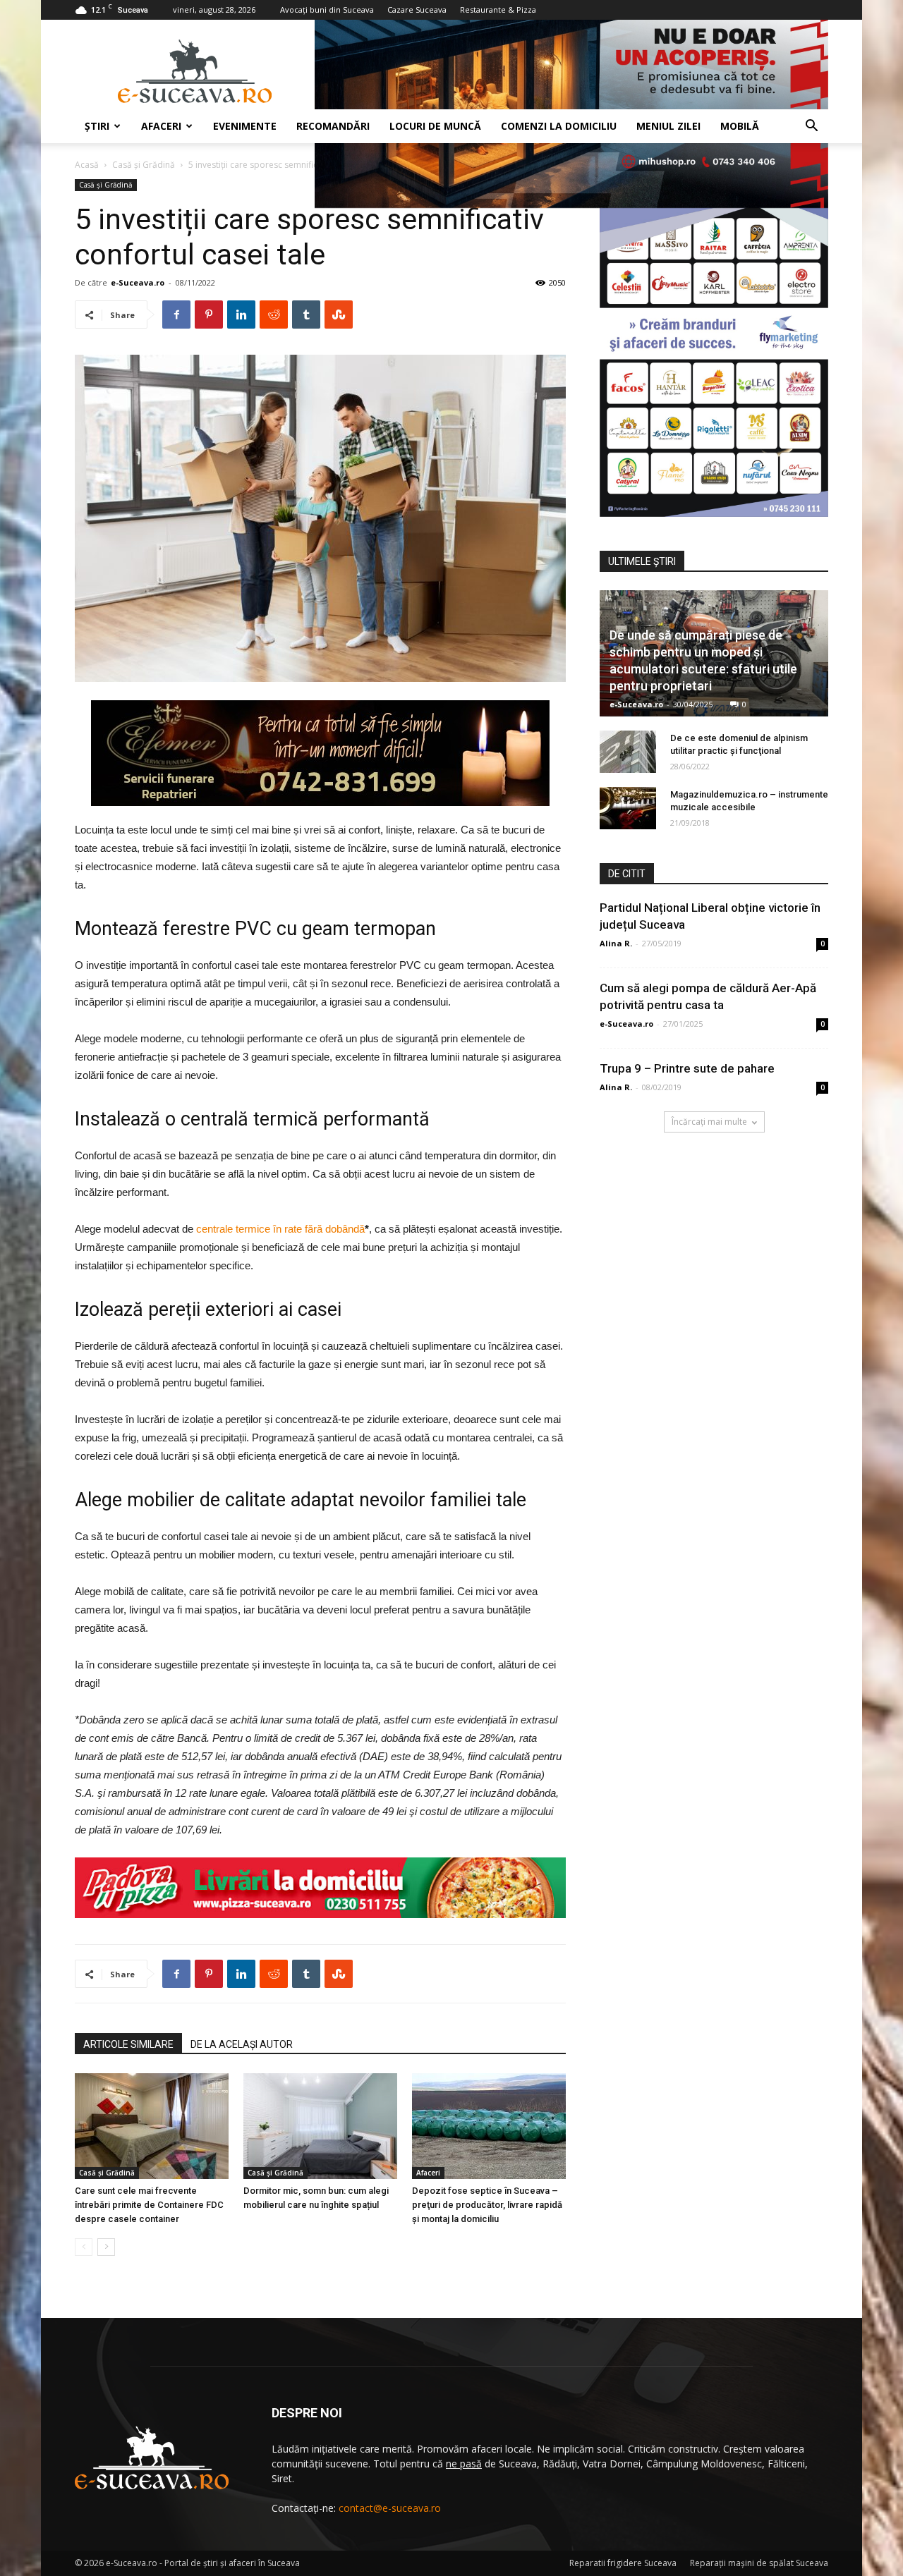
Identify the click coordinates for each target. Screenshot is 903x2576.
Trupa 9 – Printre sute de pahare (687, 1068)
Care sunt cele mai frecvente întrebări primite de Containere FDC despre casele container (149, 2205)
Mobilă (740, 126)
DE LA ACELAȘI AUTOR (242, 2044)
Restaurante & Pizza (498, 10)
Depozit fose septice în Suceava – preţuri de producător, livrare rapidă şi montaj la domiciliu (487, 2205)
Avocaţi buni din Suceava (327, 10)
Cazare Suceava (417, 10)
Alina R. (616, 943)
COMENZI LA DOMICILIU (559, 126)
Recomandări (333, 126)
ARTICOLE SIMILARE (128, 2044)
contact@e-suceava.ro (390, 2508)
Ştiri (97, 126)
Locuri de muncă (435, 126)
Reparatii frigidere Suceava (623, 2563)
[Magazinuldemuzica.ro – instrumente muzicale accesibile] (628, 808)
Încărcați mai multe (709, 1122)
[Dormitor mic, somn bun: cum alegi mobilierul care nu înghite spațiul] (320, 2126)
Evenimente (245, 126)
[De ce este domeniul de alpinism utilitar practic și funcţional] (628, 752)
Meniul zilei (668, 126)
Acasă (87, 165)
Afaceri (161, 126)
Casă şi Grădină (144, 165)
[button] (811, 127)
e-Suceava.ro (138, 282)
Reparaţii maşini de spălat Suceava (759, 2563)
